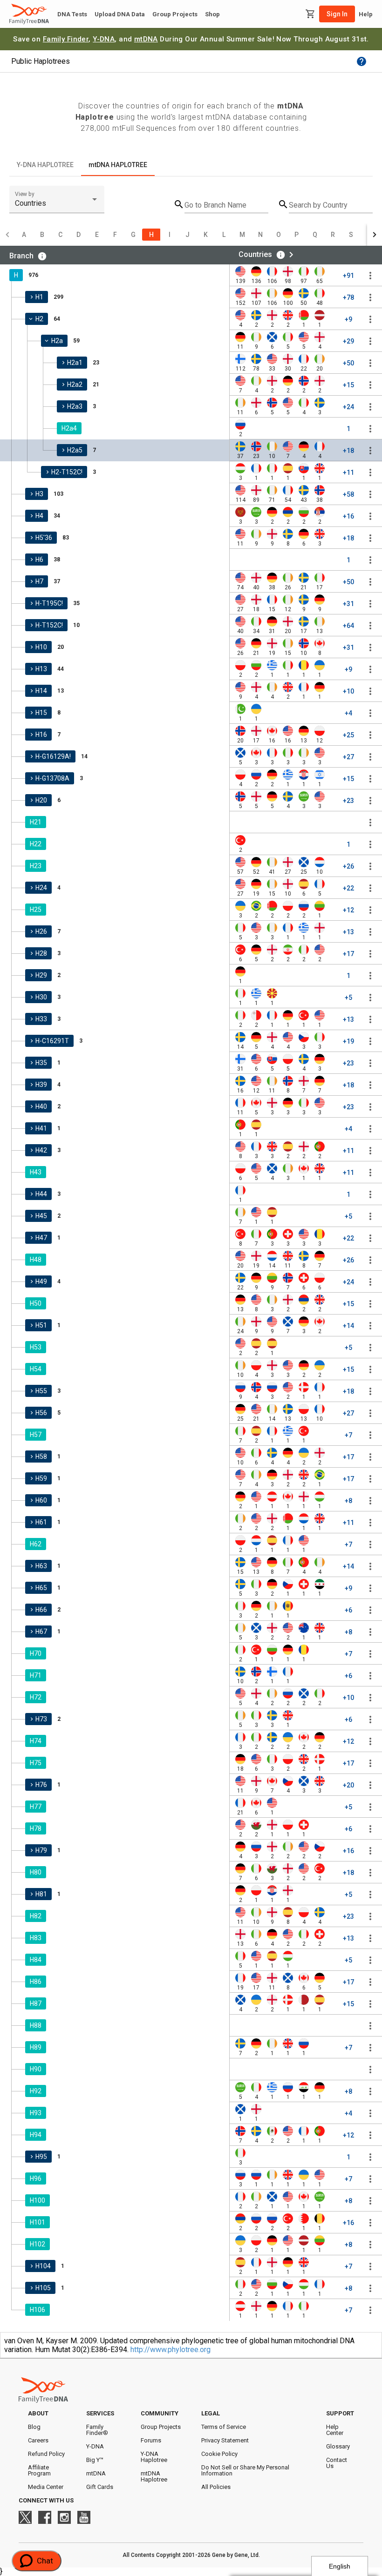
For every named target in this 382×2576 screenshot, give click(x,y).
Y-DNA (104, 39)
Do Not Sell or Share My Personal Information (245, 2470)
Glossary (338, 2446)
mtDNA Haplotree (154, 2476)
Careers (38, 2440)
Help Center (335, 2430)
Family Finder (66, 39)
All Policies (216, 2487)
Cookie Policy (219, 2454)
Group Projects (175, 14)
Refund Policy (46, 2454)
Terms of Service (224, 2427)
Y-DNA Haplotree (154, 2457)
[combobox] (57, 203)
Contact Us (337, 2463)
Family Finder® (97, 2430)
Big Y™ (95, 2460)
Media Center (46, 2487)
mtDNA (146, 39)
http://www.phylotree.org (171, 2350)
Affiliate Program (39, 2470)
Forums (151, 2440)
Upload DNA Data (120, 14)
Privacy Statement (225, 2440)
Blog (34, 2427)
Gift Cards (100, 2487)
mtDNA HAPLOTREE (118, 165)
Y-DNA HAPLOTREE (45, 165)
